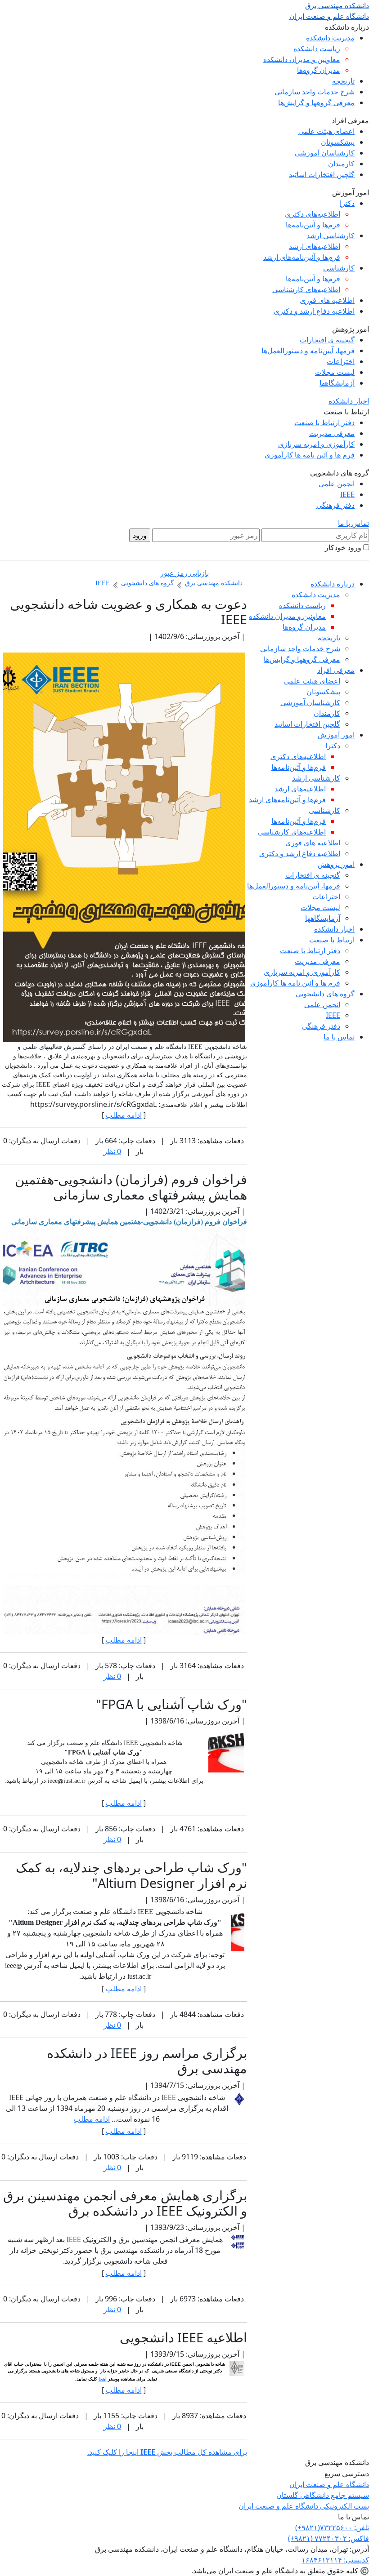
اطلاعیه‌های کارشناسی (306, 289)
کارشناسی (339, 268)
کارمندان (341, 164)
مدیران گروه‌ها (319, 70)
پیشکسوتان (338, 142)
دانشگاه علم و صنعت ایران (329, 2484)
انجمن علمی (337, 484)
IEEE (347, 494)
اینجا (103, 2379)
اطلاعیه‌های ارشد (315, 246)
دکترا (347, 203)
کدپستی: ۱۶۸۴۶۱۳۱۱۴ (335, 2560)
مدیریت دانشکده (330, 38)
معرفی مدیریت (332, 433)
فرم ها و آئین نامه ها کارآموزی (310, 455)
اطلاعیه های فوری (327, 300)
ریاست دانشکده (317, 49)
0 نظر (112, 1151)
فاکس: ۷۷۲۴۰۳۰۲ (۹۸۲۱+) (328, 2538)
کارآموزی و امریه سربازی (316, 444)
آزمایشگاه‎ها (337, 383)
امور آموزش (336, 735)
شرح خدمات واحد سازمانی (315, 92)
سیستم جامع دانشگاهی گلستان (323, 2495)
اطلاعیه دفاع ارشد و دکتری (314, 311)
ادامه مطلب (124, 1115)
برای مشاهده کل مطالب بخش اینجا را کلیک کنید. (167, 2452)
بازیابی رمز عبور (184, 573)
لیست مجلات (335, 372)
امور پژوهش (336, 864)
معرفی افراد (336, 670)
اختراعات (341, 361)
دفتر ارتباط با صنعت (324, 422)
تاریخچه (343, 81)
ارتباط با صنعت (332, 940)
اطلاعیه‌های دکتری (313, 214)
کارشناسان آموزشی (325, 153)
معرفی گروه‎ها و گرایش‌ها (316, 102)
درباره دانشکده (333, 584)
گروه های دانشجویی (325, 994)
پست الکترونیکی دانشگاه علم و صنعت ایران (304, 2506)
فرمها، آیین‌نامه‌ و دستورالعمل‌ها (308, 351)
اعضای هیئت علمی (326, 131)
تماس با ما (353, 523)
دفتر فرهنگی (335, 505)
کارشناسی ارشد (331, 235)
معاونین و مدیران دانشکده (302, 59)
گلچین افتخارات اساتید (322, 174)
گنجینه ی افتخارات (327, 340)
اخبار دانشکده (349, 401)
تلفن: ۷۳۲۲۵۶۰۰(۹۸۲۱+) (332, 2527)
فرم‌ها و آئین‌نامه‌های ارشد (302, 257)
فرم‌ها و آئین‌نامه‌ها (313, 225)
